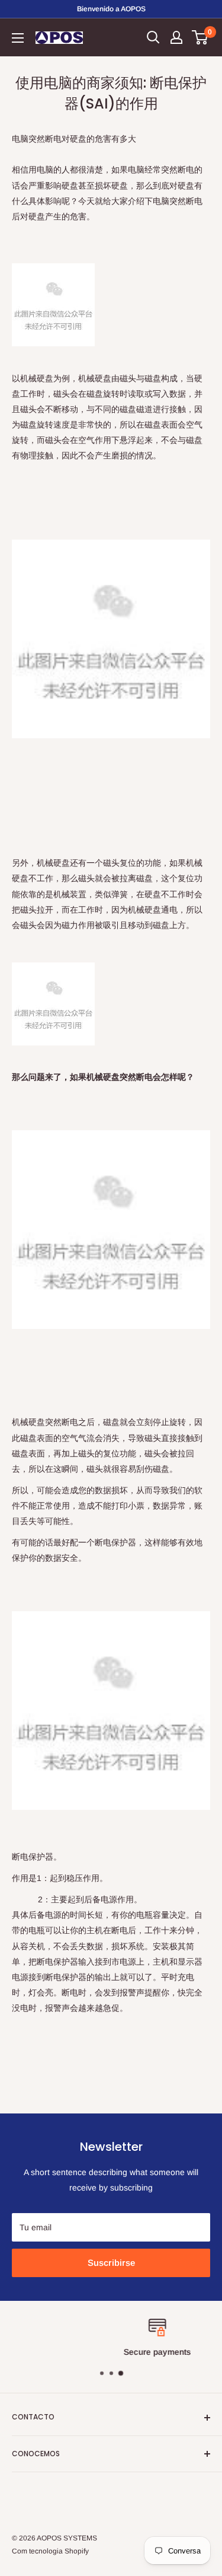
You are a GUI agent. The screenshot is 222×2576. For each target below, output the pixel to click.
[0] (200, 37)
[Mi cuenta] (176, 37)
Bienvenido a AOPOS (111, 9)
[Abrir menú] (18, 38)
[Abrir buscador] (153, 37)
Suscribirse (111, 2263)
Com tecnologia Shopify (50, 2551)
